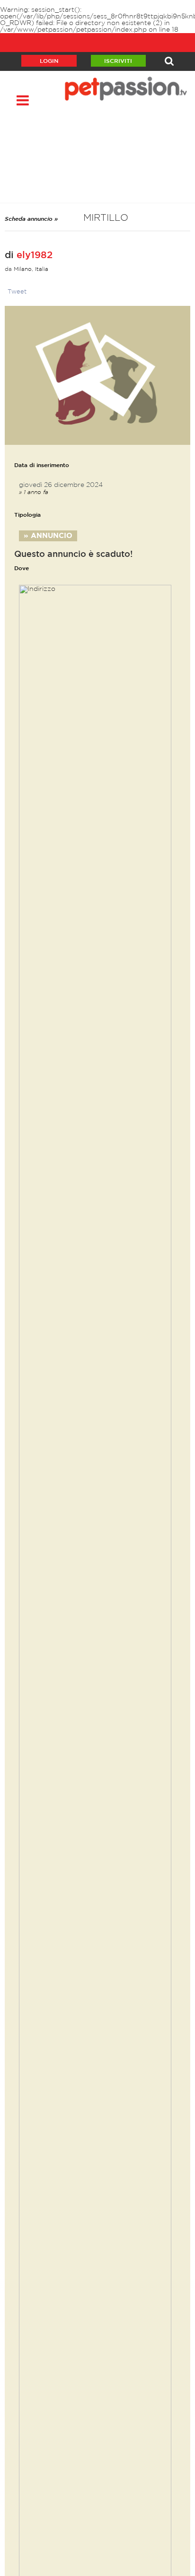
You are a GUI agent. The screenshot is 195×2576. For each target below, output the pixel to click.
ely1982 (35, 255)
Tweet (17, 292)
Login (49, 61)
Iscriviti (118, 61)
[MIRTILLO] (97, 375)
